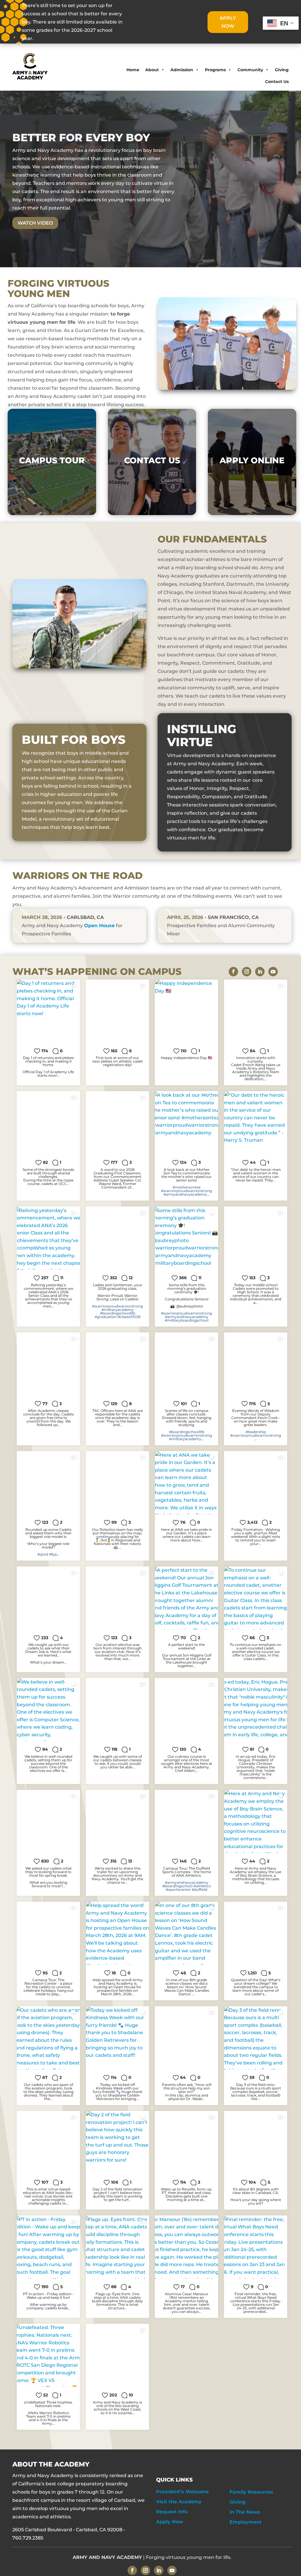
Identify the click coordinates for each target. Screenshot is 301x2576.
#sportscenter (178, 1889)
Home (133, 70)
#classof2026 (129, 1317)
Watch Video (35, 223)
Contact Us (277, 82)
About (152, 70)
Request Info (172, 2512)
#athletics (202, 1886)
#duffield (199, 1889)
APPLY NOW (228, 22)
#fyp (53, 1554)
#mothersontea (187, 1187)
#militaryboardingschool (187, 1320)
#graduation (106, 1317)
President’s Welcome (182, 2492)
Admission (182, 70)
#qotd (43, 1554)
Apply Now (170, 2522)
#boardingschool (177, 1886)
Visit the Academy (179, 2502)
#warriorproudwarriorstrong (187, 1191)
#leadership (256, 1432)
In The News (245, 2512)
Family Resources (251, 2492)
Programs (215, 70)
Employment (246, 2522)
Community (250, 70)
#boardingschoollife (118, 1313)
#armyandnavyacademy (185, 1194)
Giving (282, 70)
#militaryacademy (118, 1310)
